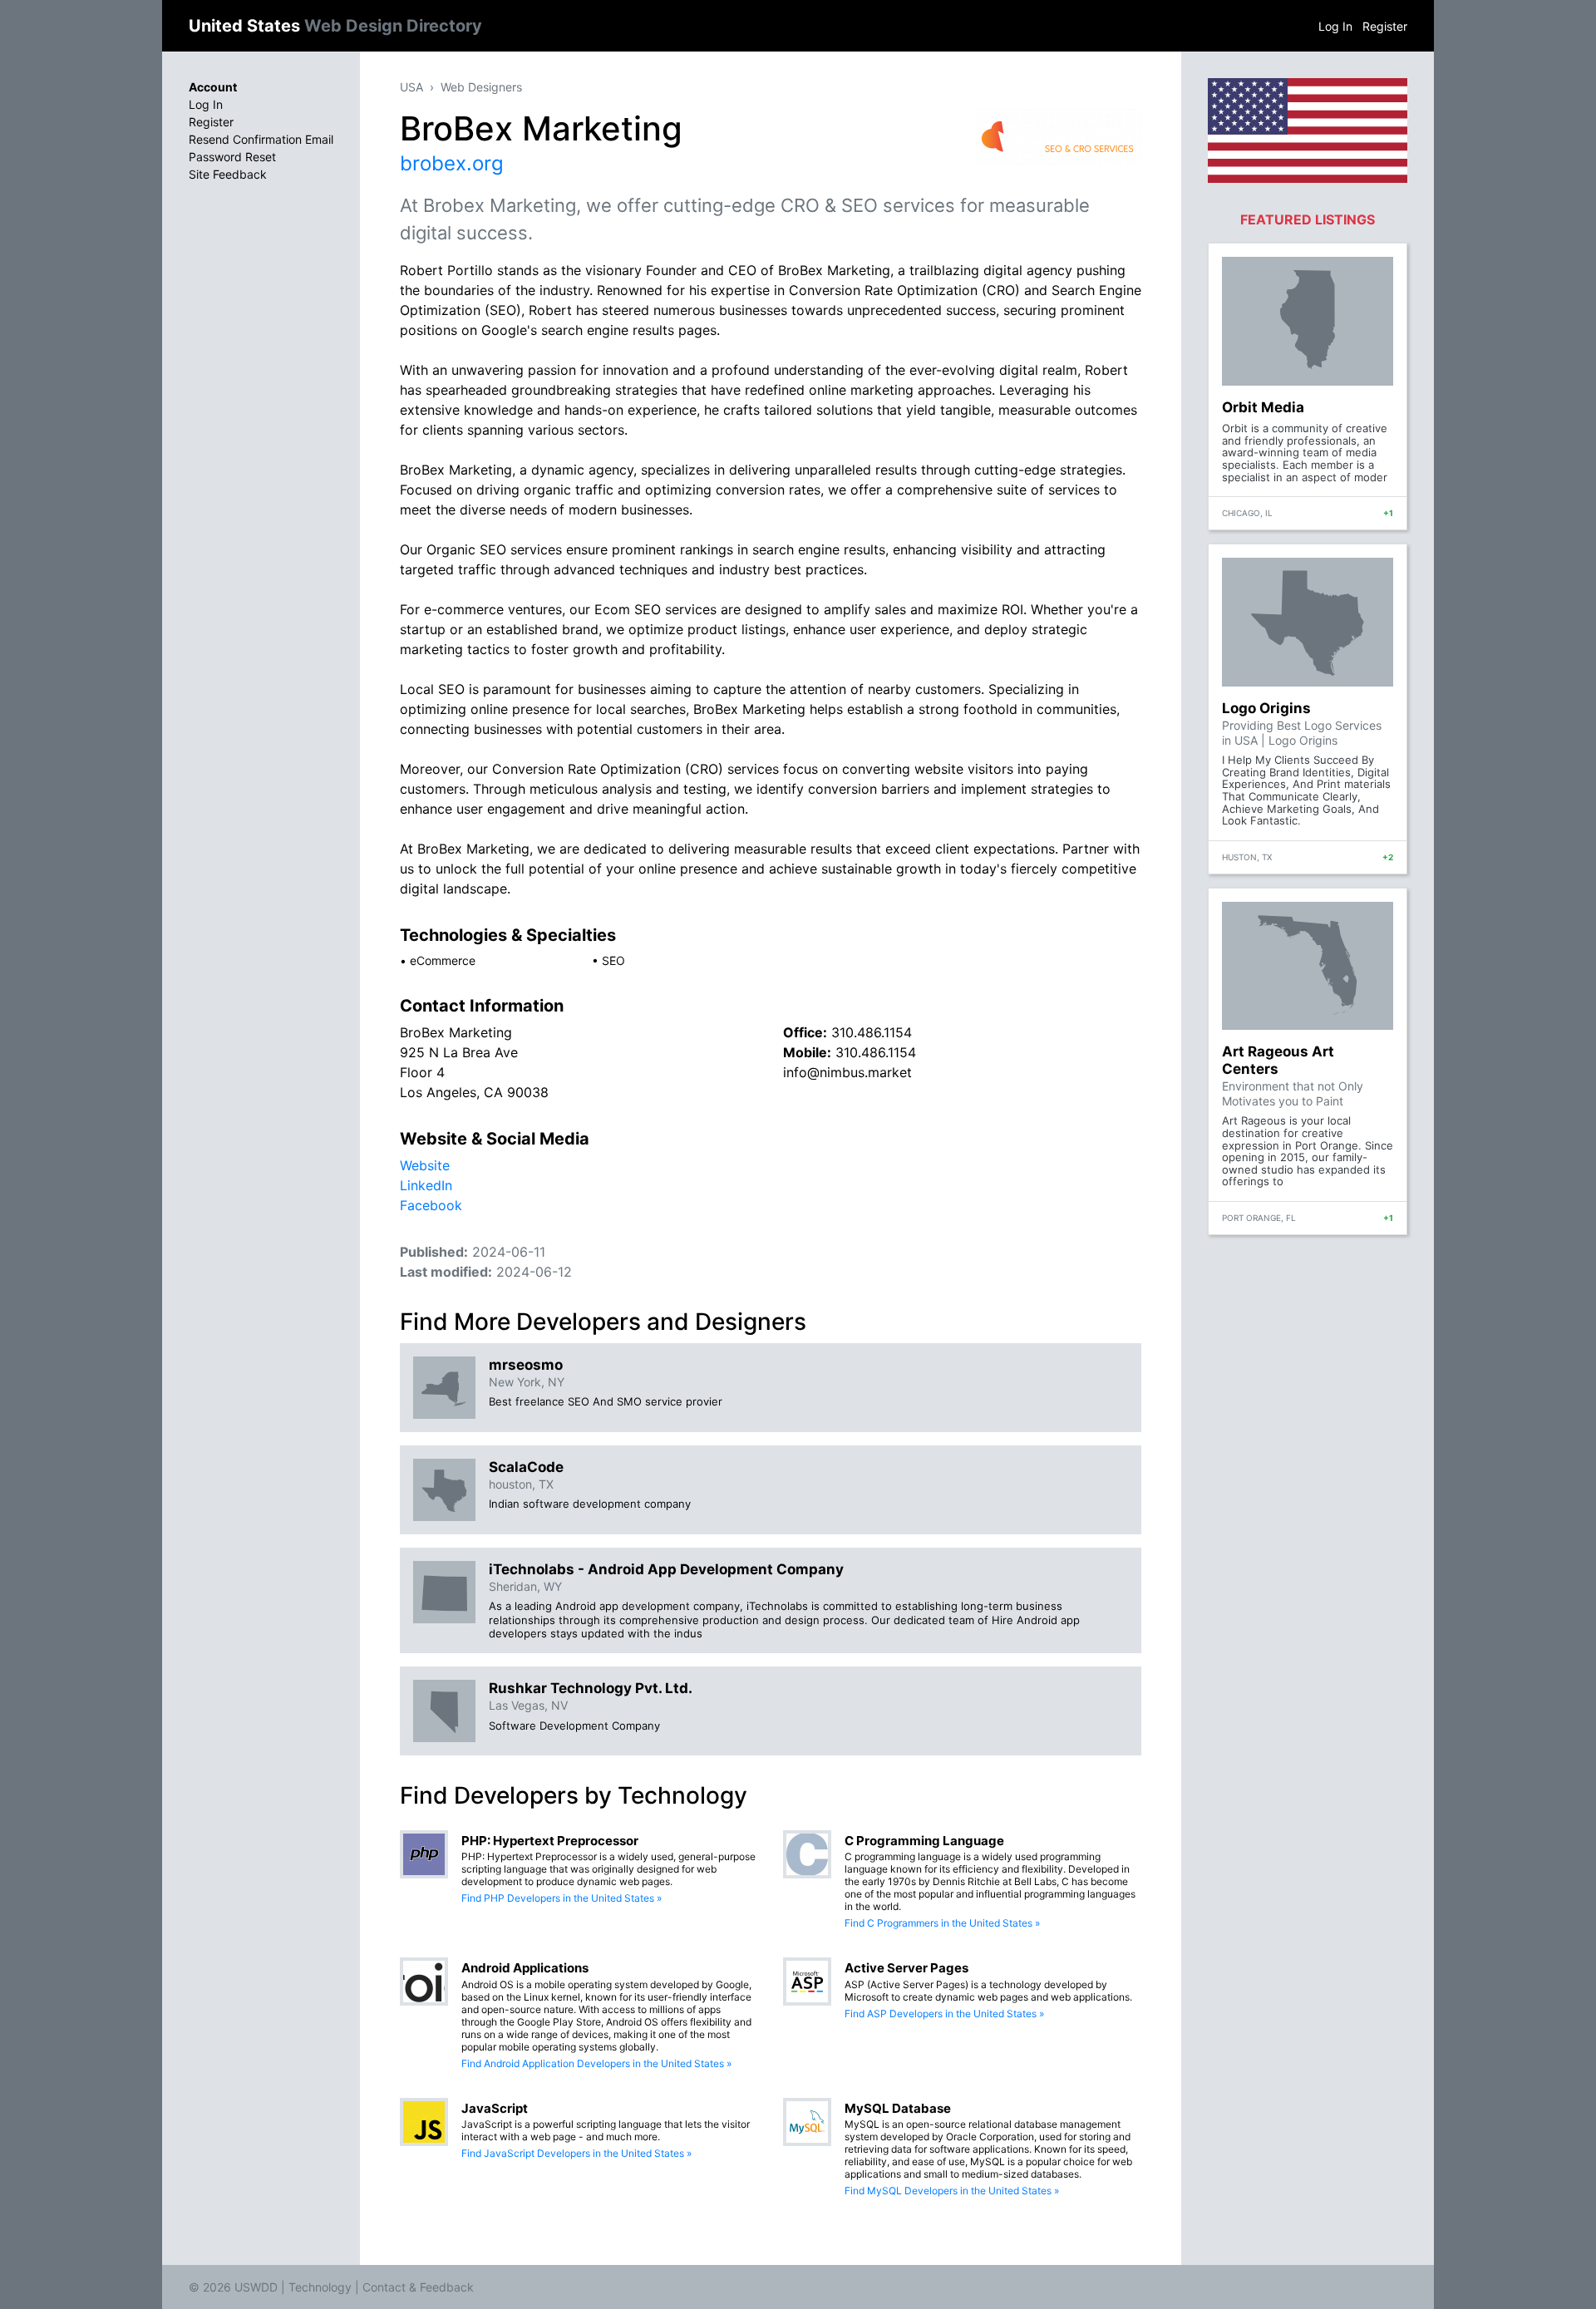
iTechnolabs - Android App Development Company (666, 1569)
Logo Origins (1266, 708)
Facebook (431, 1205)
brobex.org (452, 163)
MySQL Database (898, 2108)
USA (411, 87)
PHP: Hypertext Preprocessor (550, 1841)
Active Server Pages (906, 1968)
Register (1385, 26)
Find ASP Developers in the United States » (944, 2014)
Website (425, 1165)
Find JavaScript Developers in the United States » (576, 2153)
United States (335, 26)
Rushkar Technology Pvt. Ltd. (591, 1688)
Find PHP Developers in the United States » (562, 1898)
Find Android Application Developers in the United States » (596, 2063)
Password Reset (232, 157)
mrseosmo (526, 1365)
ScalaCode (526, 1467)
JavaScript (495, 2108)
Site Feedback (228, 174)
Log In (1335, 26)
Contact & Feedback (418, 2287)
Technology (320, 2287)
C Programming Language (924, 1841)
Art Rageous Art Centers (1278, 1060)
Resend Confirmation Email (261, 139)
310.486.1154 (872, 1032)
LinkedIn (426, 1185)
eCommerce (443, 960)
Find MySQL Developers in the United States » (952, 2191)
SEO (613, 960)
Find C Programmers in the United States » (942, 1923)
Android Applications (525, 1968)
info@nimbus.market (847, 1072)
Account (213, 87)
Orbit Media (1263, 407)
